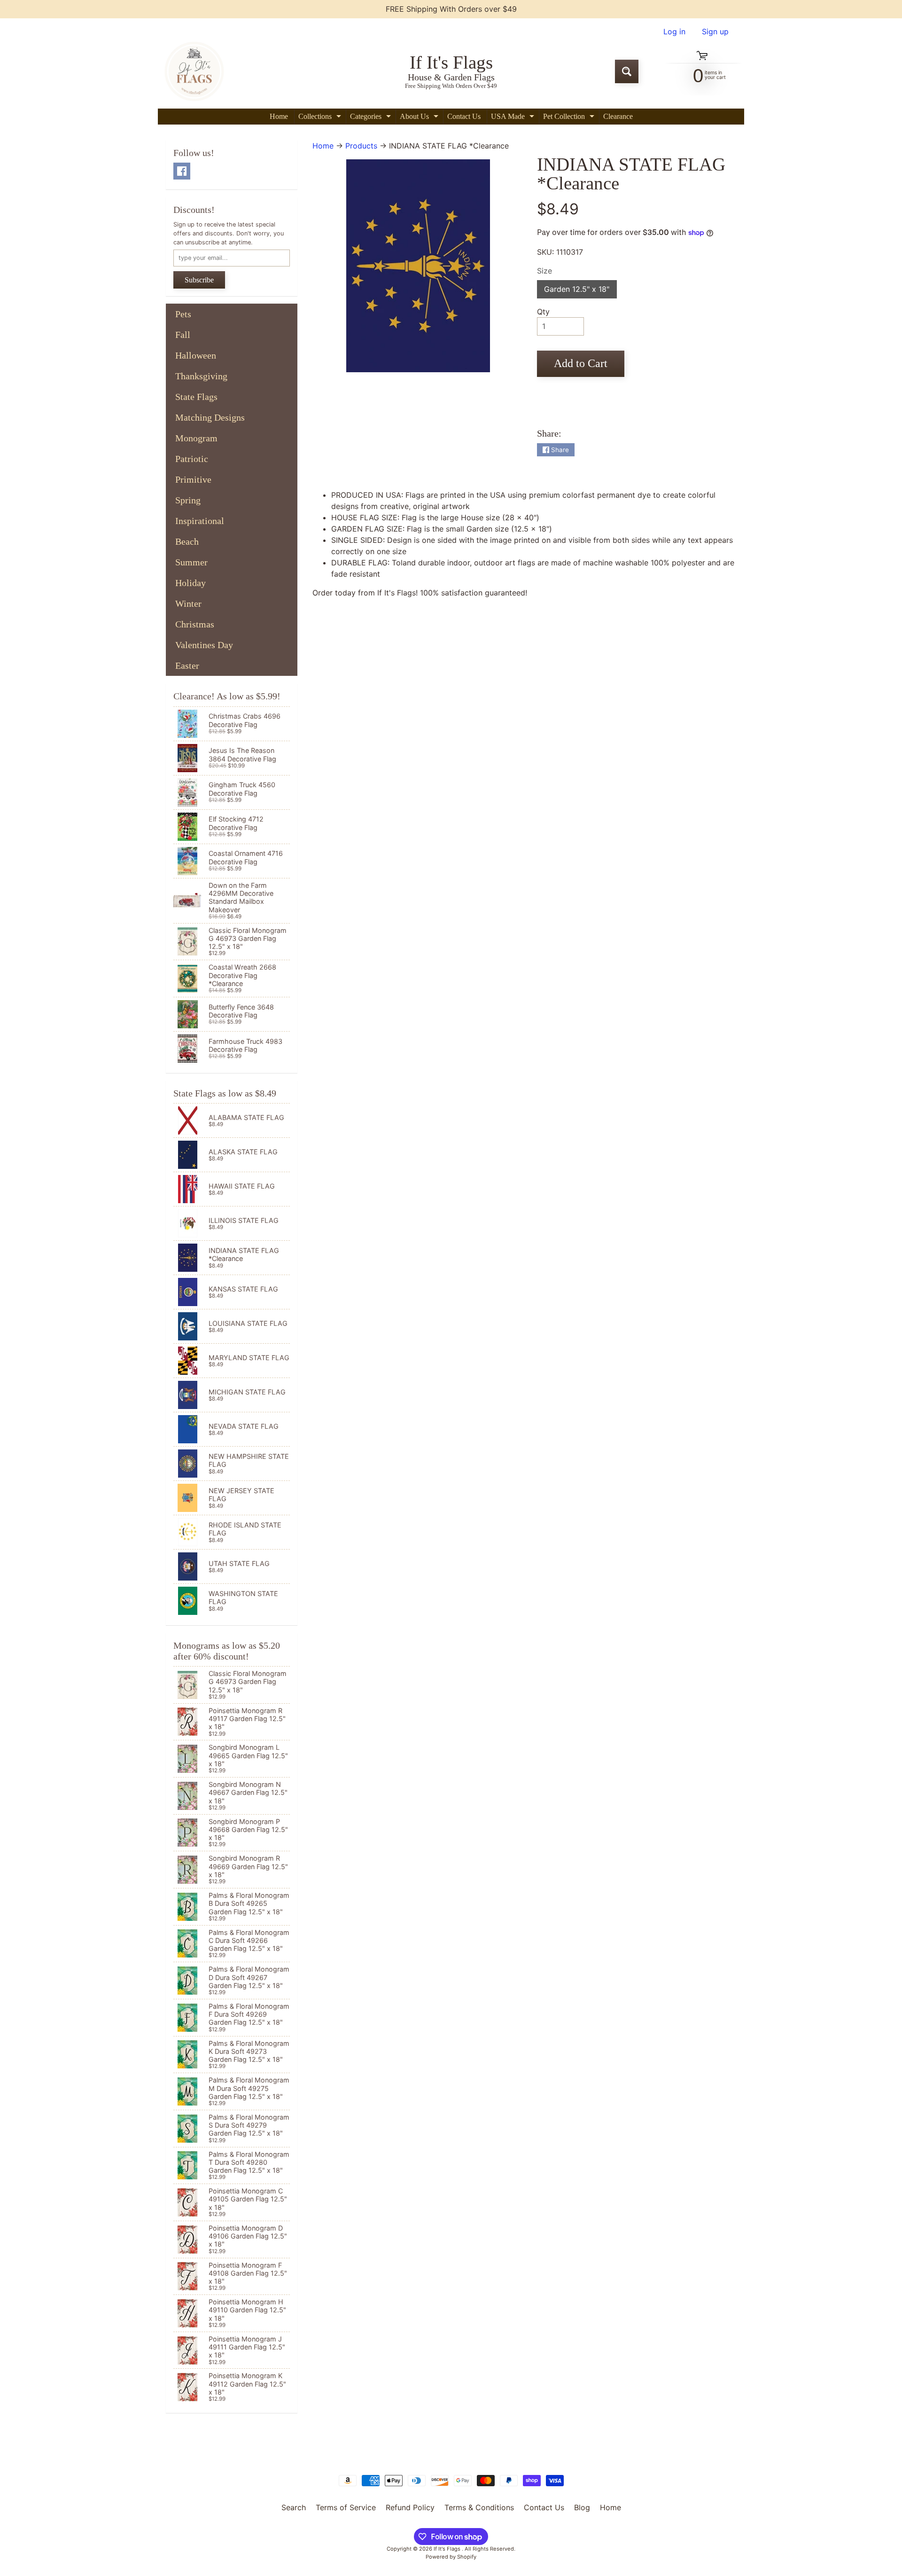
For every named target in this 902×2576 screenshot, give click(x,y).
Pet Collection (570, 118)
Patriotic (192, 459)
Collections (321, 118)
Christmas (195, 624)
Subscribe (199, 280)
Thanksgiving (201, 376)
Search (294, 2507)
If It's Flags (448, 2549)
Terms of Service (346, 2507)
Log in (674, 31)
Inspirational (200, 521)
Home (279, 116)
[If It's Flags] (193, 71)
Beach (187, 541)
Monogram (196, 438)
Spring (188, 500)
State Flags (196, 397)
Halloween (196, 355)
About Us (420, 118)
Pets (183, 314)
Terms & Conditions (479, 2507)
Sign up (715, 31)
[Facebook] (182, 171)
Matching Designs (210, 417)
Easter (187, 666)
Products (361, 146)
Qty (543, 312)
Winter (188, 603)
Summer (191, 562)
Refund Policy (410, 2507)
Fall (183, 335)
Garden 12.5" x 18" (580, 291)
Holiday (191, 583)
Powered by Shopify (451, 2557)
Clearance (618, 116)
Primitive (193, 479)
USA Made (514, 118)
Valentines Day (204, 645)
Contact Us (464, 116)
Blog (582, 2507)
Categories (372, 118)
